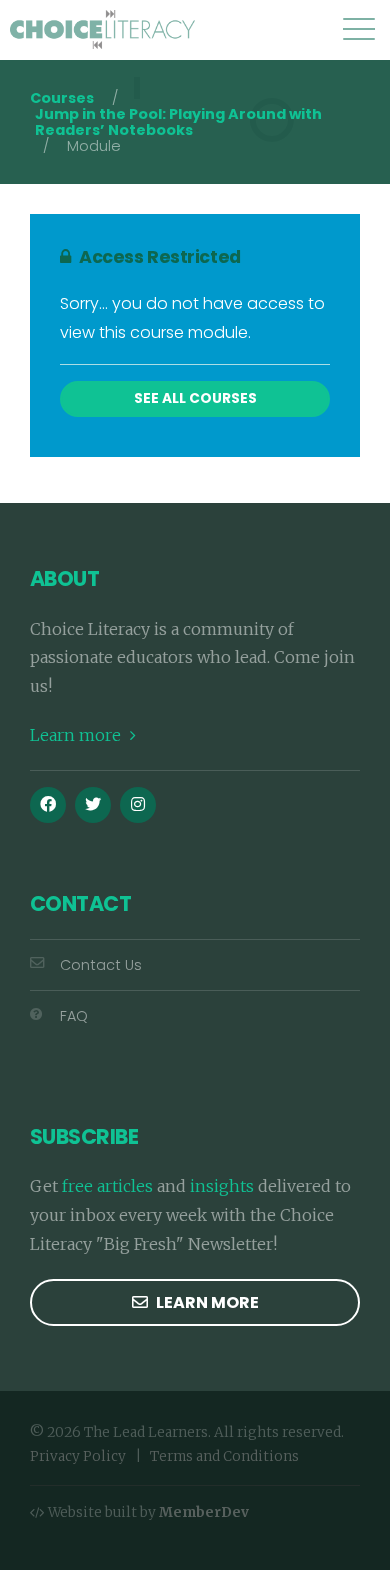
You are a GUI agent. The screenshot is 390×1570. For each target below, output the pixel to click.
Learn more (77, 735)
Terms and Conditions (224, 1456)
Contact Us (101, 965)
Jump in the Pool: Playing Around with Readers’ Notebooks (178, 122)
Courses (62, 98)
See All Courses (195, 398)
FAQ (74, 1016)
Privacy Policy (78, 1456)
